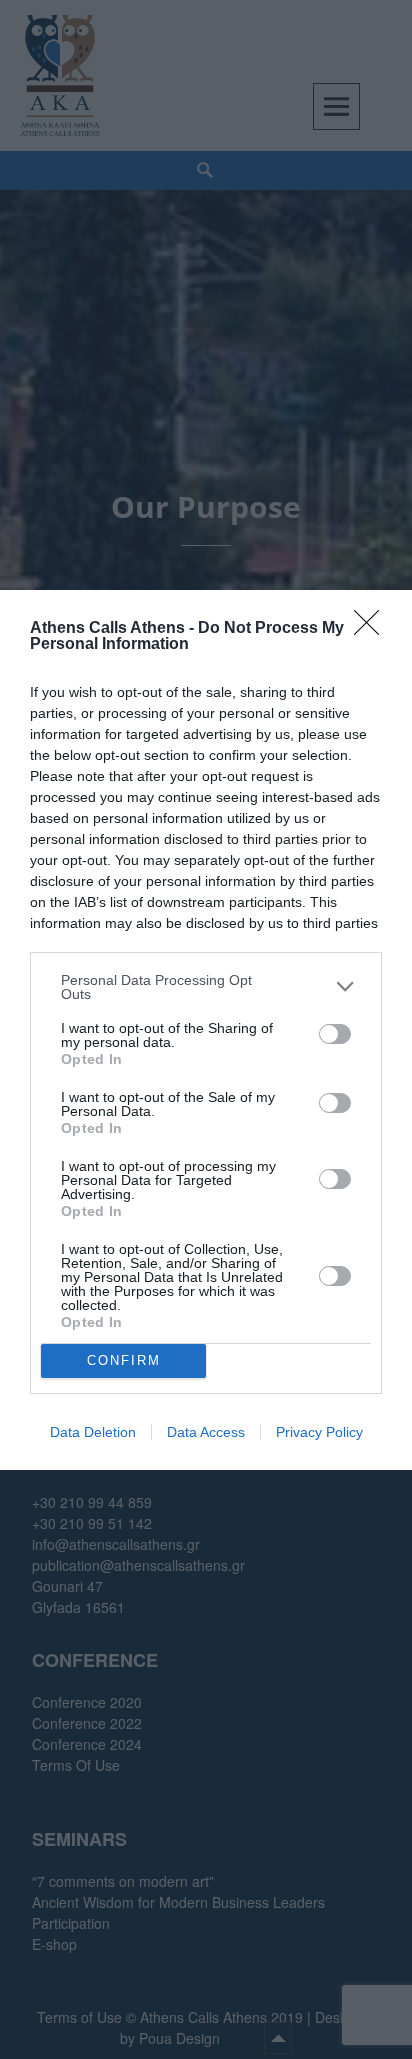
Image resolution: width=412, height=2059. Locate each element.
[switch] (335, 1034)
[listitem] (206, 987)
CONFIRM (124, 1360)
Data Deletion (93, 1432)
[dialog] (206, 1030)
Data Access (206, 1432)
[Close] (373, 629)
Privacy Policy (319, 1432)
